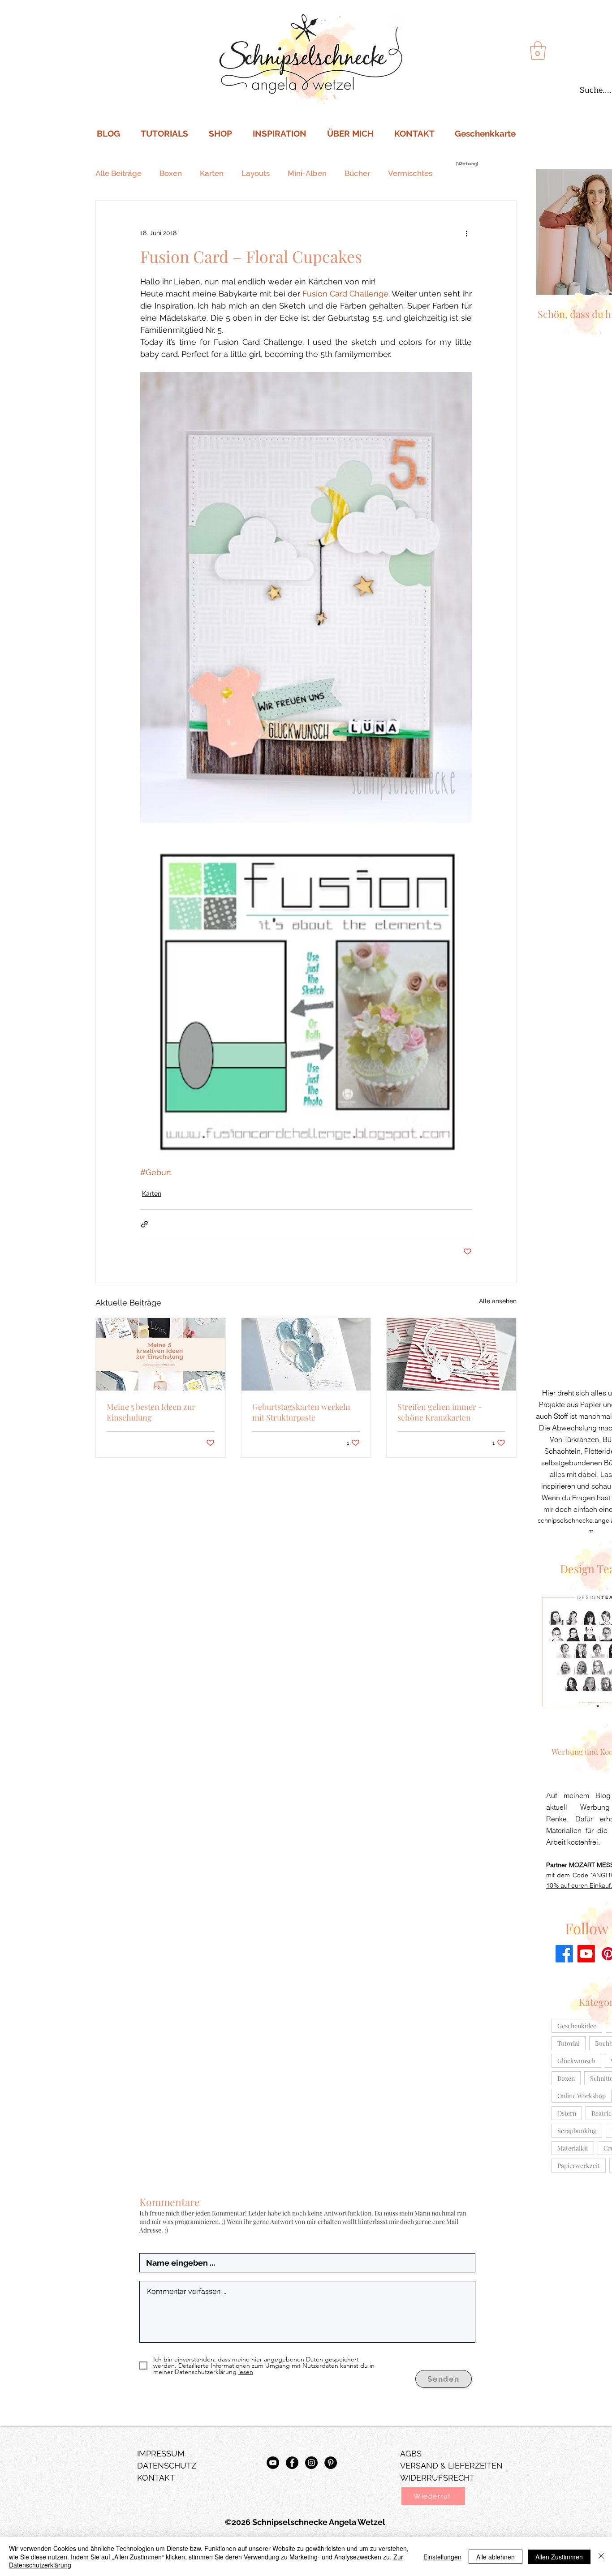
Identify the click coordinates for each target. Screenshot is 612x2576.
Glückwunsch (576, 2061)
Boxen (171, 173)
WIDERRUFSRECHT (437, 2478)
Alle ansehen (498, 1301)
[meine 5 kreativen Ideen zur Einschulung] (161, 1354)
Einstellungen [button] (442, 2557)
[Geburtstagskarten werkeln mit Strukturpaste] (306, 1354)
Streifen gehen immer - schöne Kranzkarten (440, 1412)
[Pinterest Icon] (331, 2463)
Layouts (256, 173)
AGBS (411, 2454)
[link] (538, 51)
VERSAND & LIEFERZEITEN (451, 2466)
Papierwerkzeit (579, 2166)
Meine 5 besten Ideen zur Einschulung (151, 1412)
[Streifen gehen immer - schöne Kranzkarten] (451, 1354)
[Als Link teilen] (144, 1224)
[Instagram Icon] (311, 2463)
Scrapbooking (577, 2131)
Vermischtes (410, 173)
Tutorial (569, 2043)
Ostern (567, 2113)
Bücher (357, 173)
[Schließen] (601, 2557)
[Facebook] (564, 1954)
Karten (212, 173)
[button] (433, 2496)
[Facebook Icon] (292, 2463)
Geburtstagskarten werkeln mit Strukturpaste (301, 1412)
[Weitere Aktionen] (466, 233)
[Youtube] (586, 1954)
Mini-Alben (307, 173)
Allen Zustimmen (559, 2557)
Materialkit (573, 2148)
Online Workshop (582, 2096)
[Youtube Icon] (273, 2463)
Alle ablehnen (496, 2557)
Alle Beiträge (119, 173)
